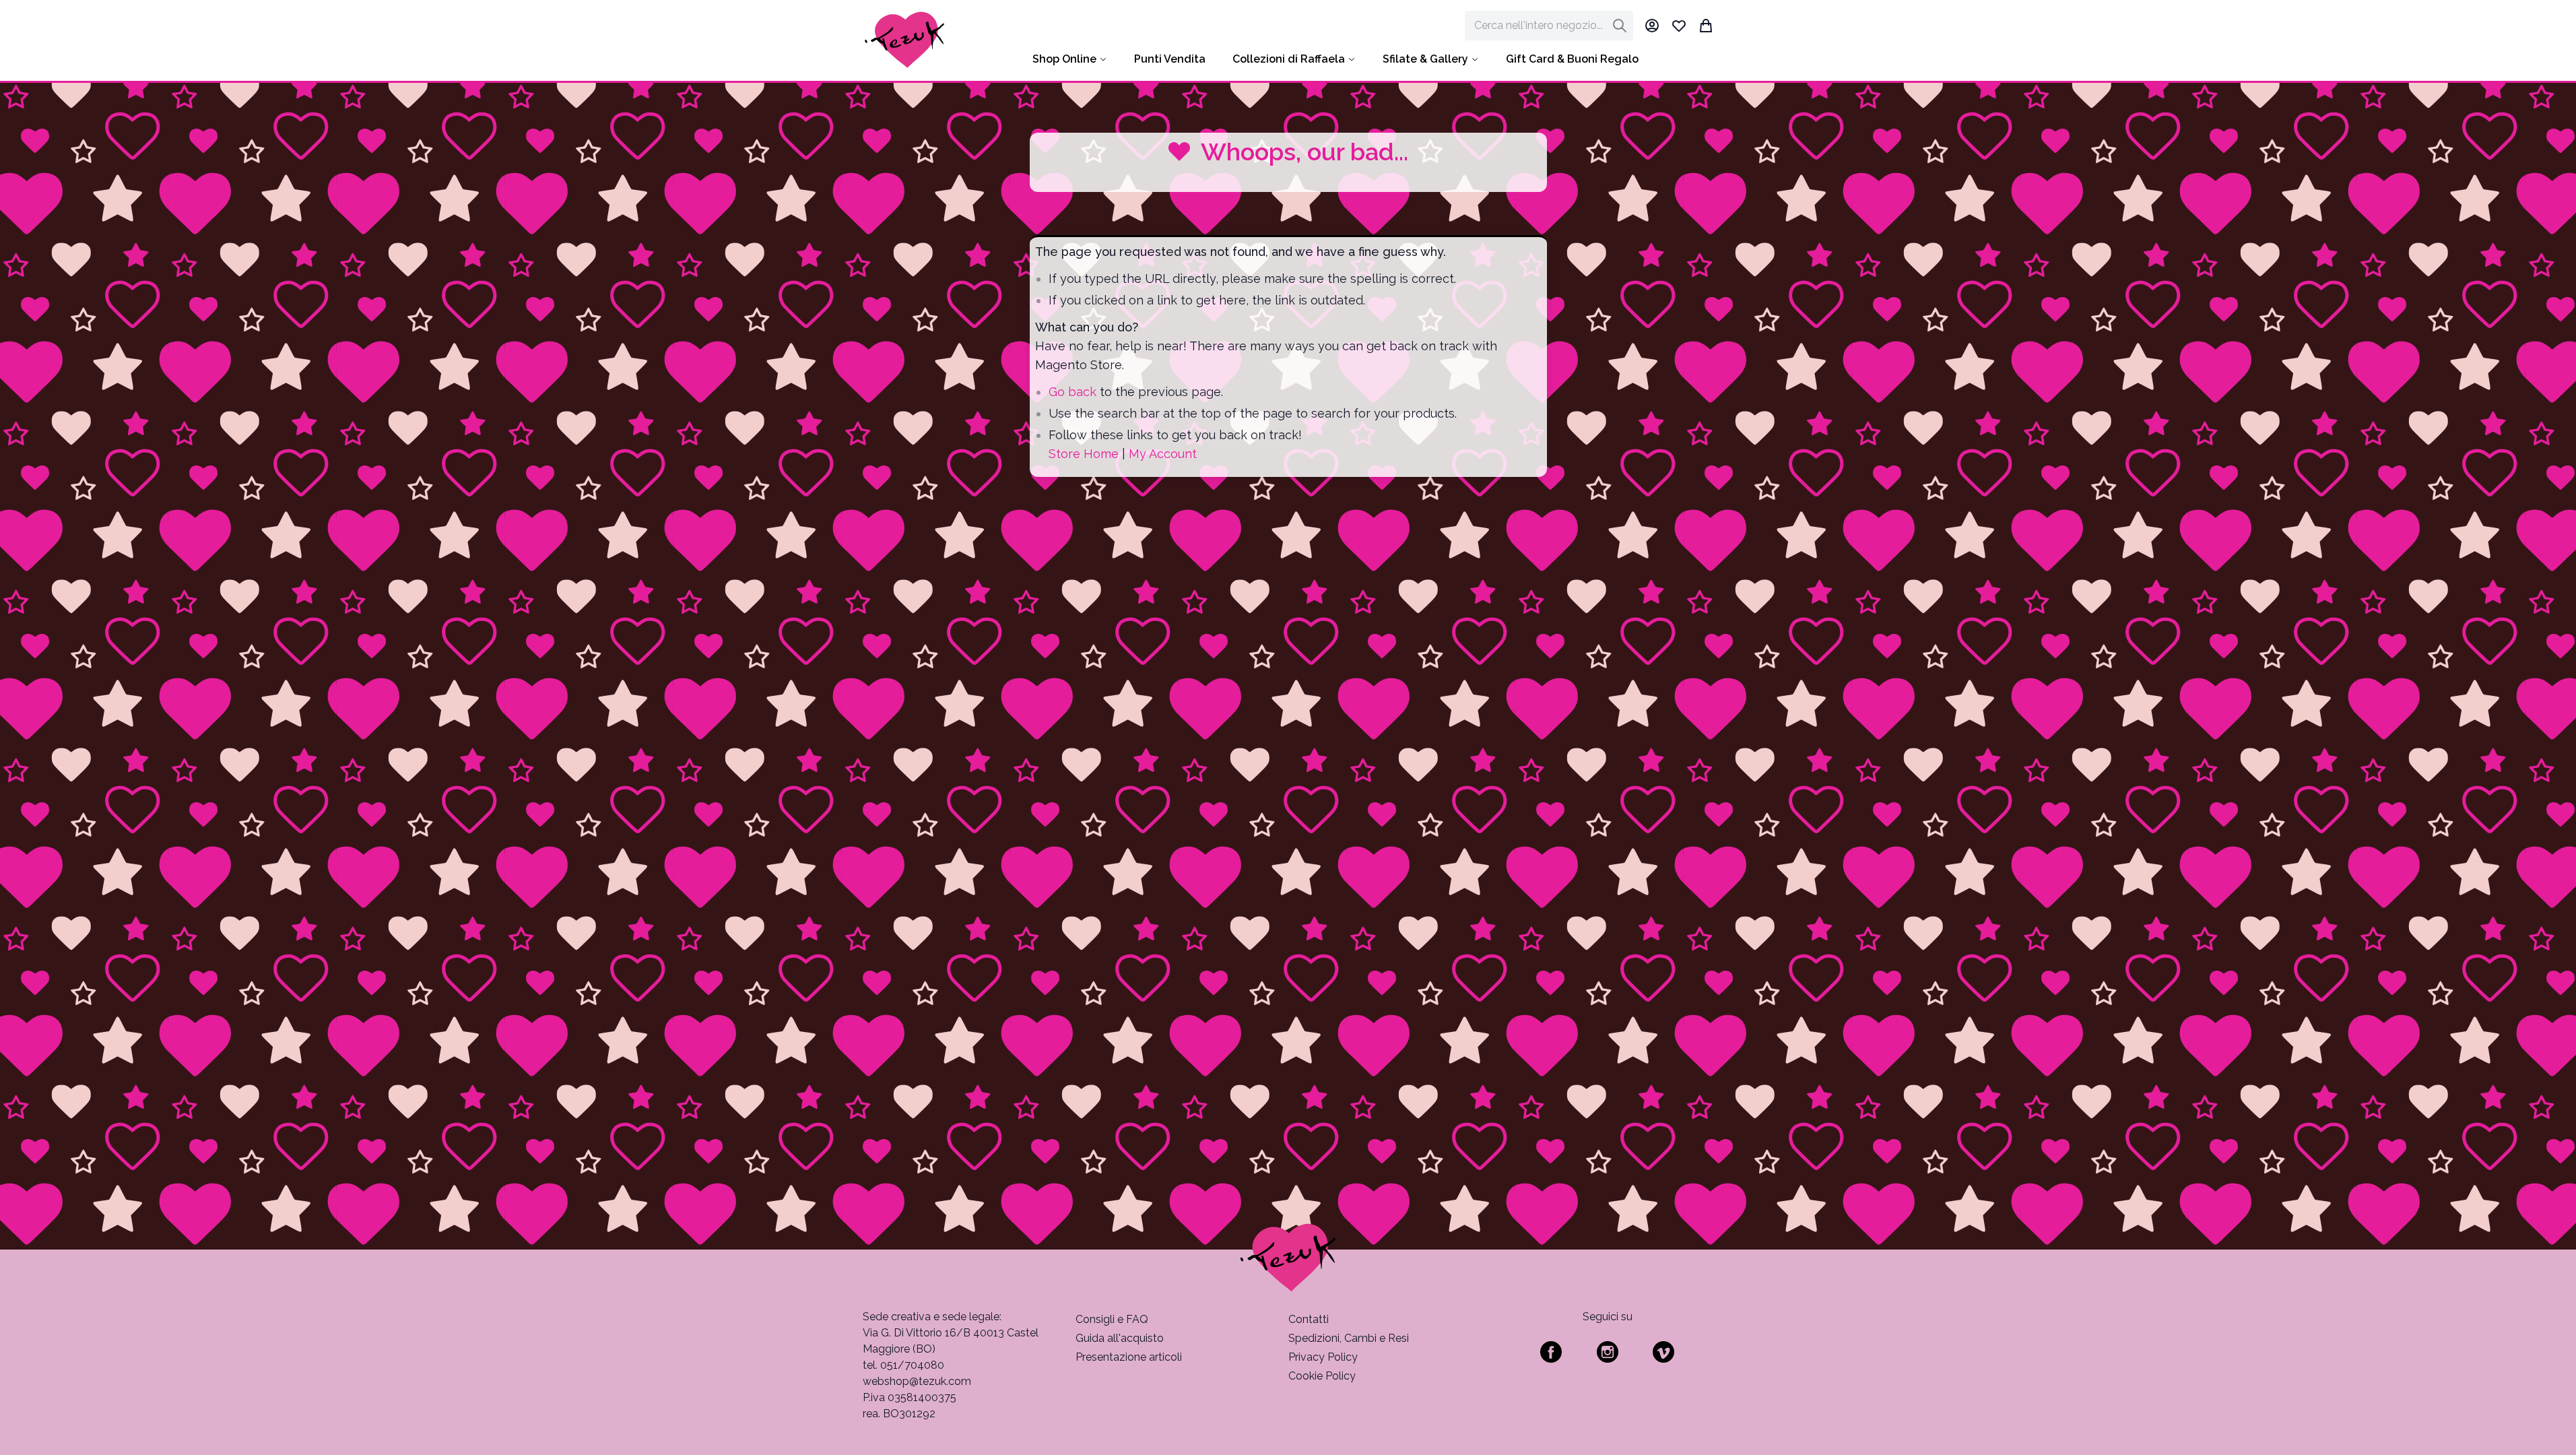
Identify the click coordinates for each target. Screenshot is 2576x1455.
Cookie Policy (1322, 1376)
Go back (1072, 392)
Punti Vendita (1170, 59)
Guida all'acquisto (1120, 1338)
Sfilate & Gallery (1425, 59)
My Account (1163, 454)
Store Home (1084, 454)
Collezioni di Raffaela (1289, 59)
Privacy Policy (1323, 1357)
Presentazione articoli (1129, 1357)
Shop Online (1064, 59)
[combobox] (1549, 26)
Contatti (1309, 1319)
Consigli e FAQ (1112, 1319)
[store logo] (905, 40)
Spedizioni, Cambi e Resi (1349, 1338)
